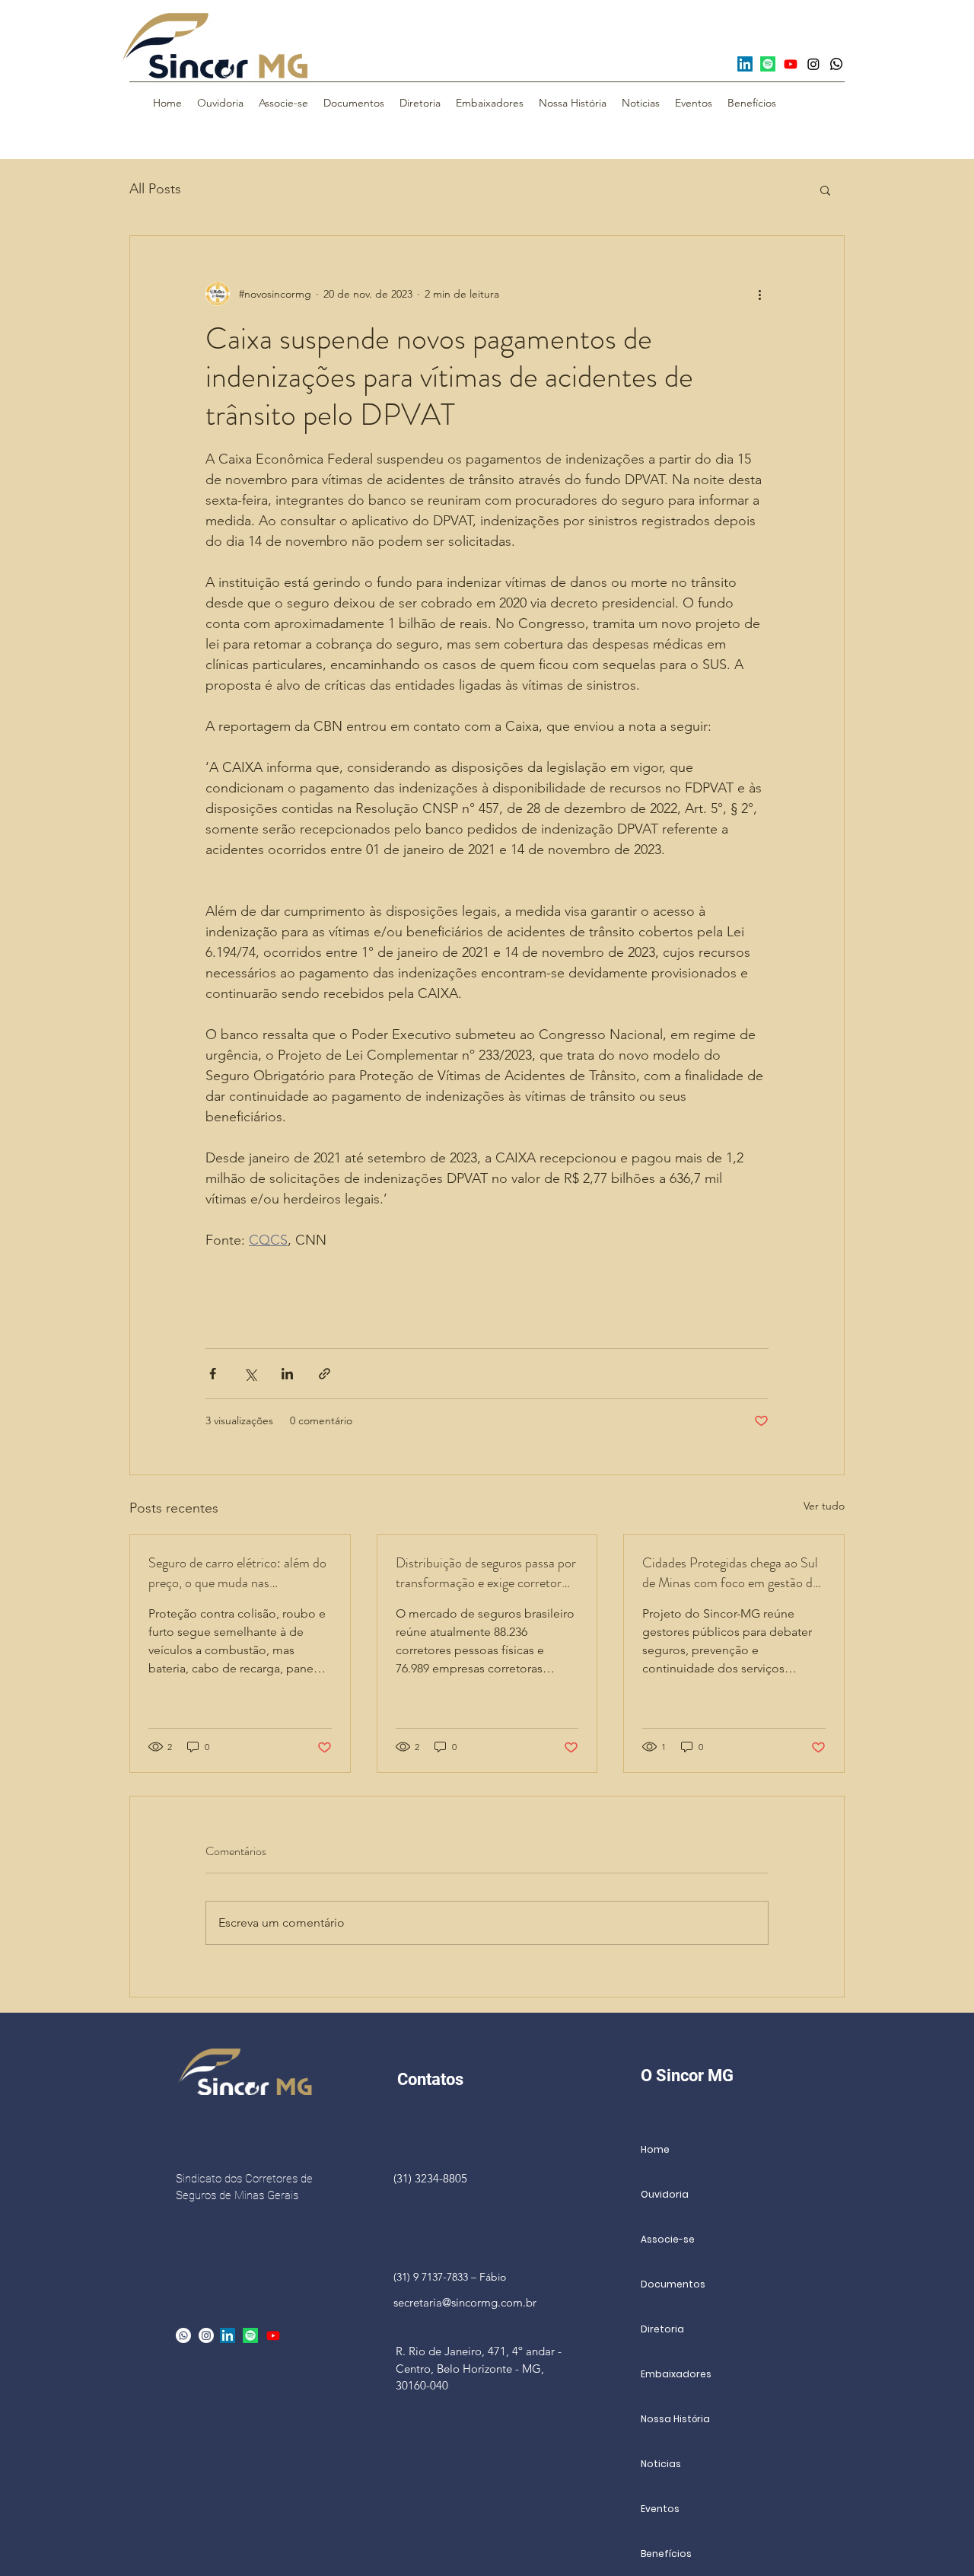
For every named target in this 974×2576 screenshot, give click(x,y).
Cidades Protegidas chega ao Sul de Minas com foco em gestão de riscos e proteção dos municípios (730, 1573)
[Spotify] (768, 64)
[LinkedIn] (745, 64)
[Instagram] (813, 64)
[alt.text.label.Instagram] (206, 2335)
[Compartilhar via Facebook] (213, 1374)
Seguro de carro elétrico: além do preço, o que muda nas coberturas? (237, 1573)
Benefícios (666, 2554)
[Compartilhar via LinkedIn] (287, 1374)
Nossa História (675, 2419)
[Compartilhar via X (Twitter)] (250, 1374)
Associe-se (668, 2239)
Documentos (673, 2284)
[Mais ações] (759, 294)
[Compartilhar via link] (325, 1374)
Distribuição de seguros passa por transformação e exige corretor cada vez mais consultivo (486, 1573)
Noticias (661, 2464)
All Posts (155, 189)
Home (655, 2149)
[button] (825, 190)
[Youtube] (791, 64)
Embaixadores (676, 2374)
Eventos (660, 2509)
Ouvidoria (665, 2194)
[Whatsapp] (836, 64)
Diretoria (662, 2329)
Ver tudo (824, 1506)
